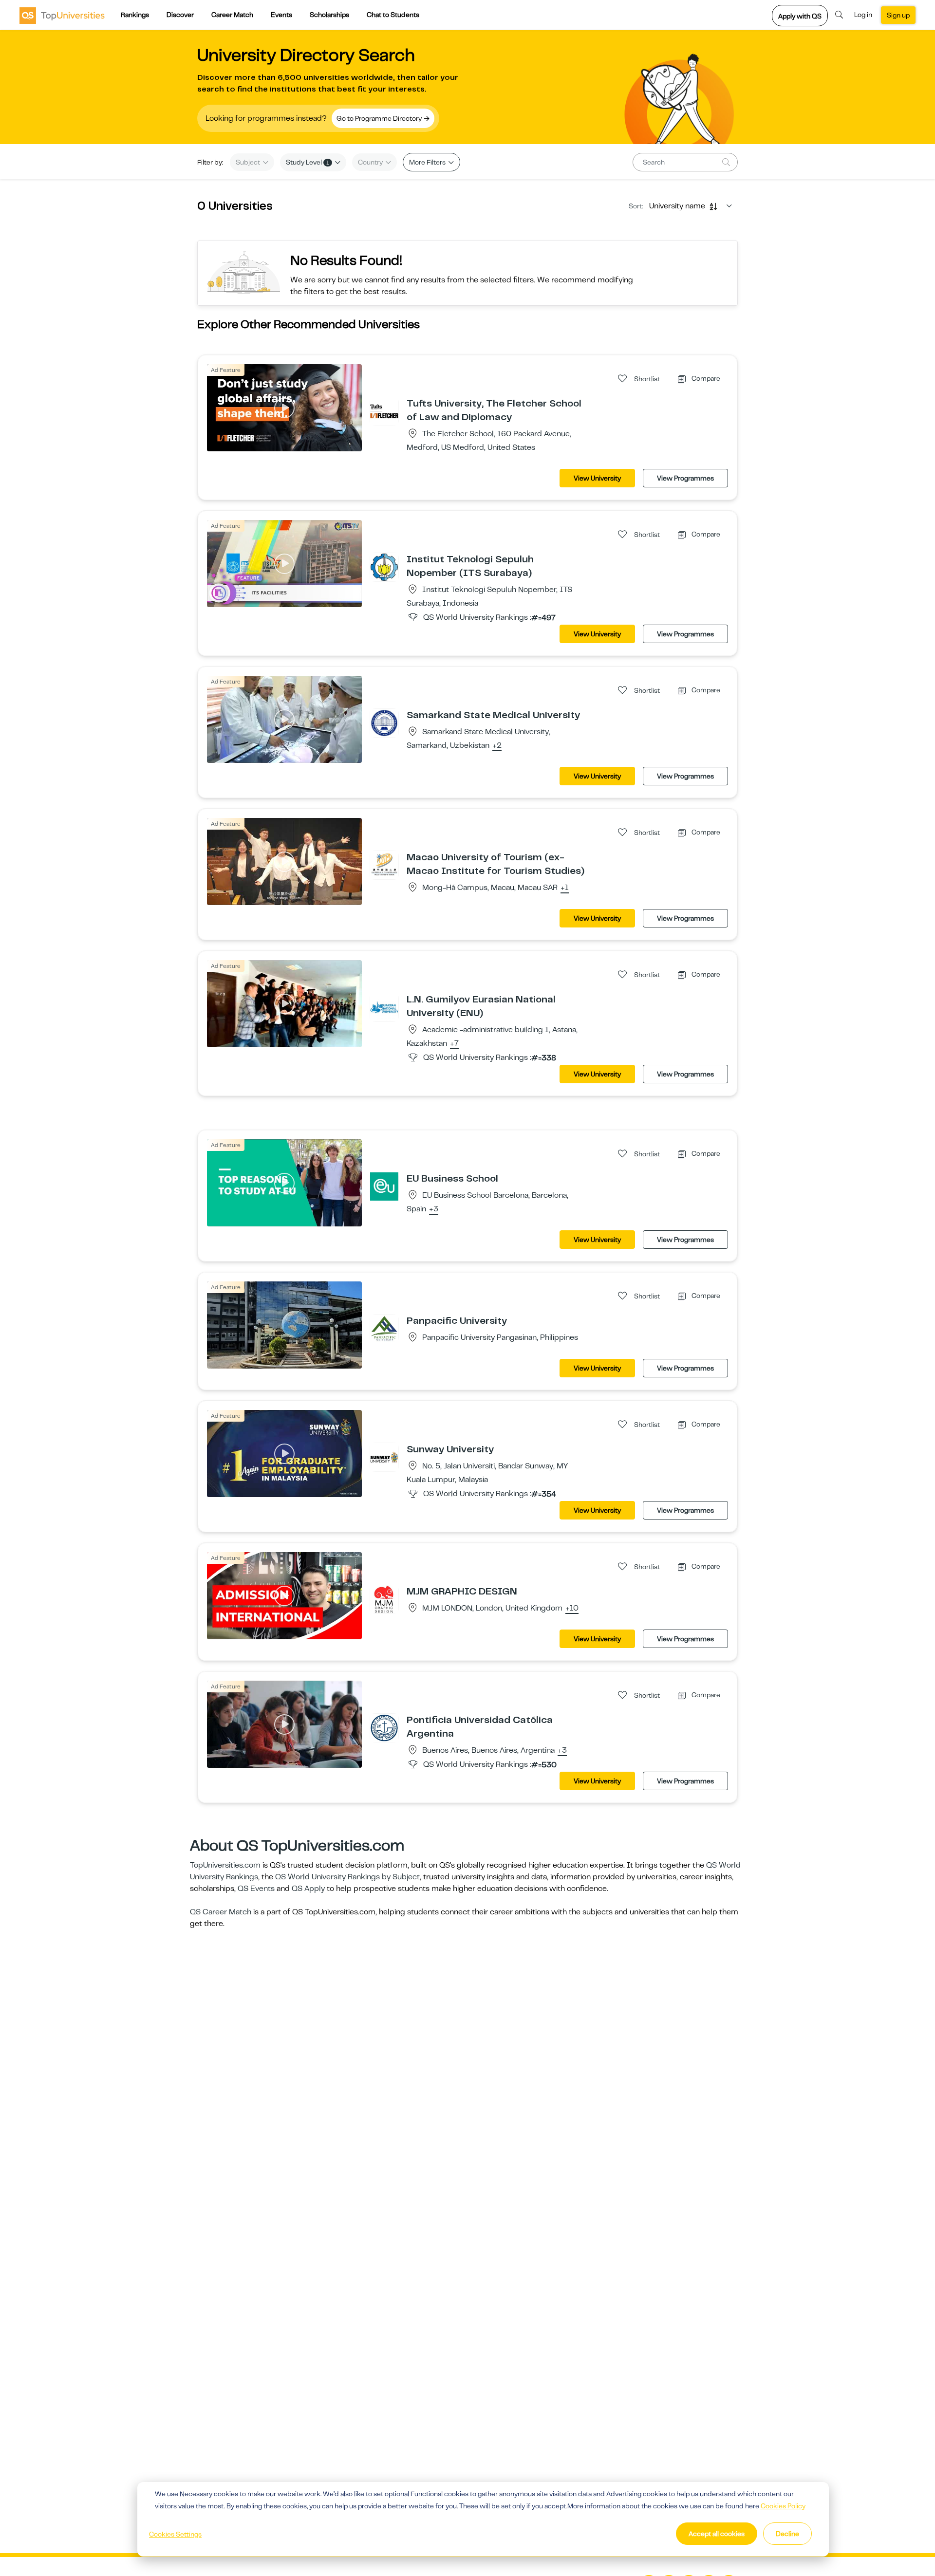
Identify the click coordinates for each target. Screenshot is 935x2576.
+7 (454, 1044)
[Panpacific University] (384, 1328)
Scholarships (329, 15)
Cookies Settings (175, 2534)
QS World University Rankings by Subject (347, 1877)
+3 (434, 1209)
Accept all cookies (717, 2534)
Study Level (308, 162)
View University (597, 478)
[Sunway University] (384, 1457)
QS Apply (308, 1889)
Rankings (135, 15)
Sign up (898, 15)
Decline (787, 2534)
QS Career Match (221, 1912)
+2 (497, 746)
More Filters (428, 162)
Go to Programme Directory (380, 118)
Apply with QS (800, 16)
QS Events (256, 1889)
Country (371, 162)
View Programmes (685, 478)
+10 (572, 1609)
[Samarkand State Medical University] (384, 723)
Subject (249, 162)
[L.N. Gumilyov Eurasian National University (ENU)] (384, 1007)
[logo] (62, 15)
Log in (863, 15)
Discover (180, 15)
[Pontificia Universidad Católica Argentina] (384, 1727)
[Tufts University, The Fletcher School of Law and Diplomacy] (384, 411)
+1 (565, 888)
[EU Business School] (384, 1186)
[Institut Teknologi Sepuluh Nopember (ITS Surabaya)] (384, 567)
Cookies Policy (783, 2506)
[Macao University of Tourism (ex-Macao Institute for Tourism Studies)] (384, 865)
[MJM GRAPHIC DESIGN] (384, 1599)
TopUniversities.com (225, 1865)
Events (281, 15)
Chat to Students (393, 15)
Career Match (232, 15)
